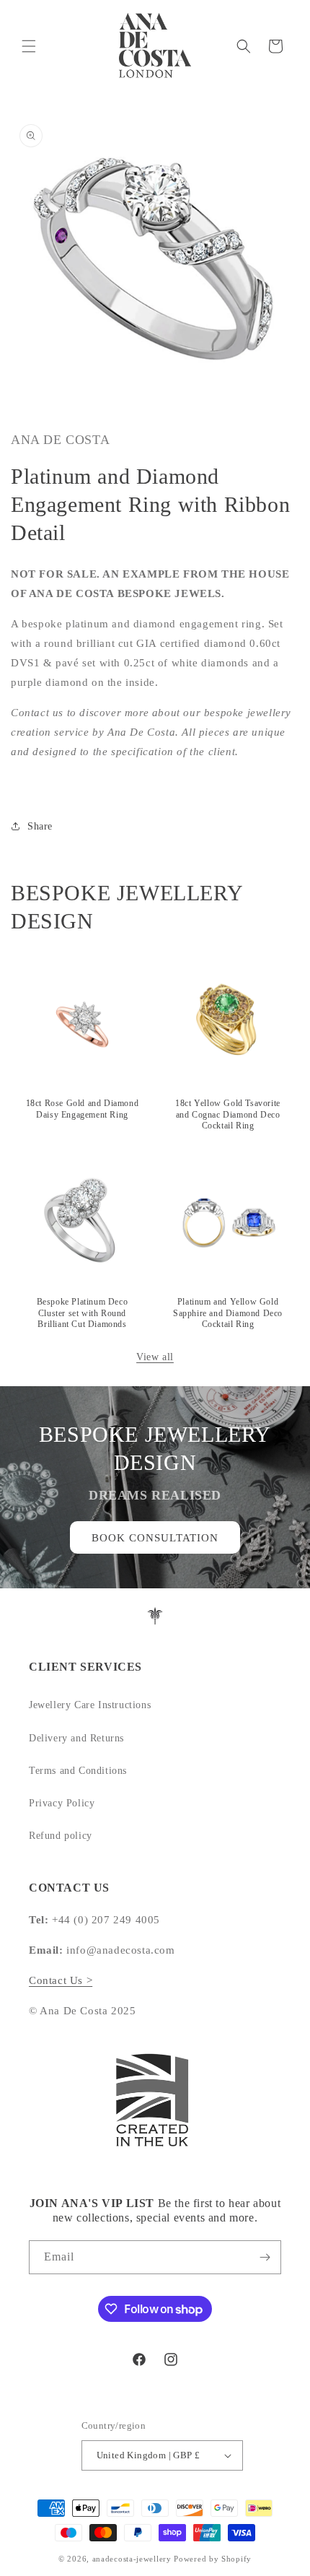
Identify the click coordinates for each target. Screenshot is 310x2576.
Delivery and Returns (76, 1738)
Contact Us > (61, 1980)
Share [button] (40, 826)
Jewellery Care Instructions (90, 1705)
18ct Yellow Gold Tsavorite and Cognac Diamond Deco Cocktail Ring (228, 1114)
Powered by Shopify (213, 2559)
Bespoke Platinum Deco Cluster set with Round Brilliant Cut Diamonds (83, 1313)
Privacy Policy (62, 1803)
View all (155, 1357)
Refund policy (61, 1836)
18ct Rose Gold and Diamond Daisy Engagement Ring (83, 1109)
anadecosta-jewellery (132, 2559)
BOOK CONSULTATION (155, 1538)
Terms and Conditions (78, 1771)
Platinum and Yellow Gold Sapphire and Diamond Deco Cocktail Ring (228, 1313)
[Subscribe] (265, 2257)
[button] (29, 46)
